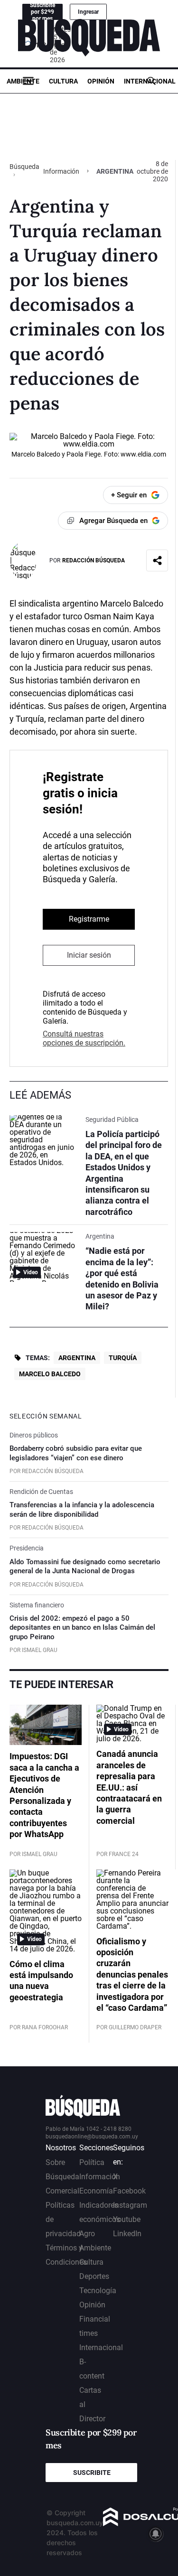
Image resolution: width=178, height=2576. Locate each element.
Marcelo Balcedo (50, 1374)
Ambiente (23, 81)
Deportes (94, 2276)
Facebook (129, 2191)
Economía (96, 2191)
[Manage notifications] (156, 2534)
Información (61, 171)
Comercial (62, 2191)
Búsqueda (24, 167)
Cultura (63, 81)
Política (92, 2162)
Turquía (123, 1358)
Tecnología (98, 2291)
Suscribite (92, 2473)
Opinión (101, 81)
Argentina (77, 1358)
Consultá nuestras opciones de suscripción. (84, 1038)
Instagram (130, 2205)
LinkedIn (127, 2234)
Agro (87, 2234)
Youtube (127, 2219)
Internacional (150, 81)
